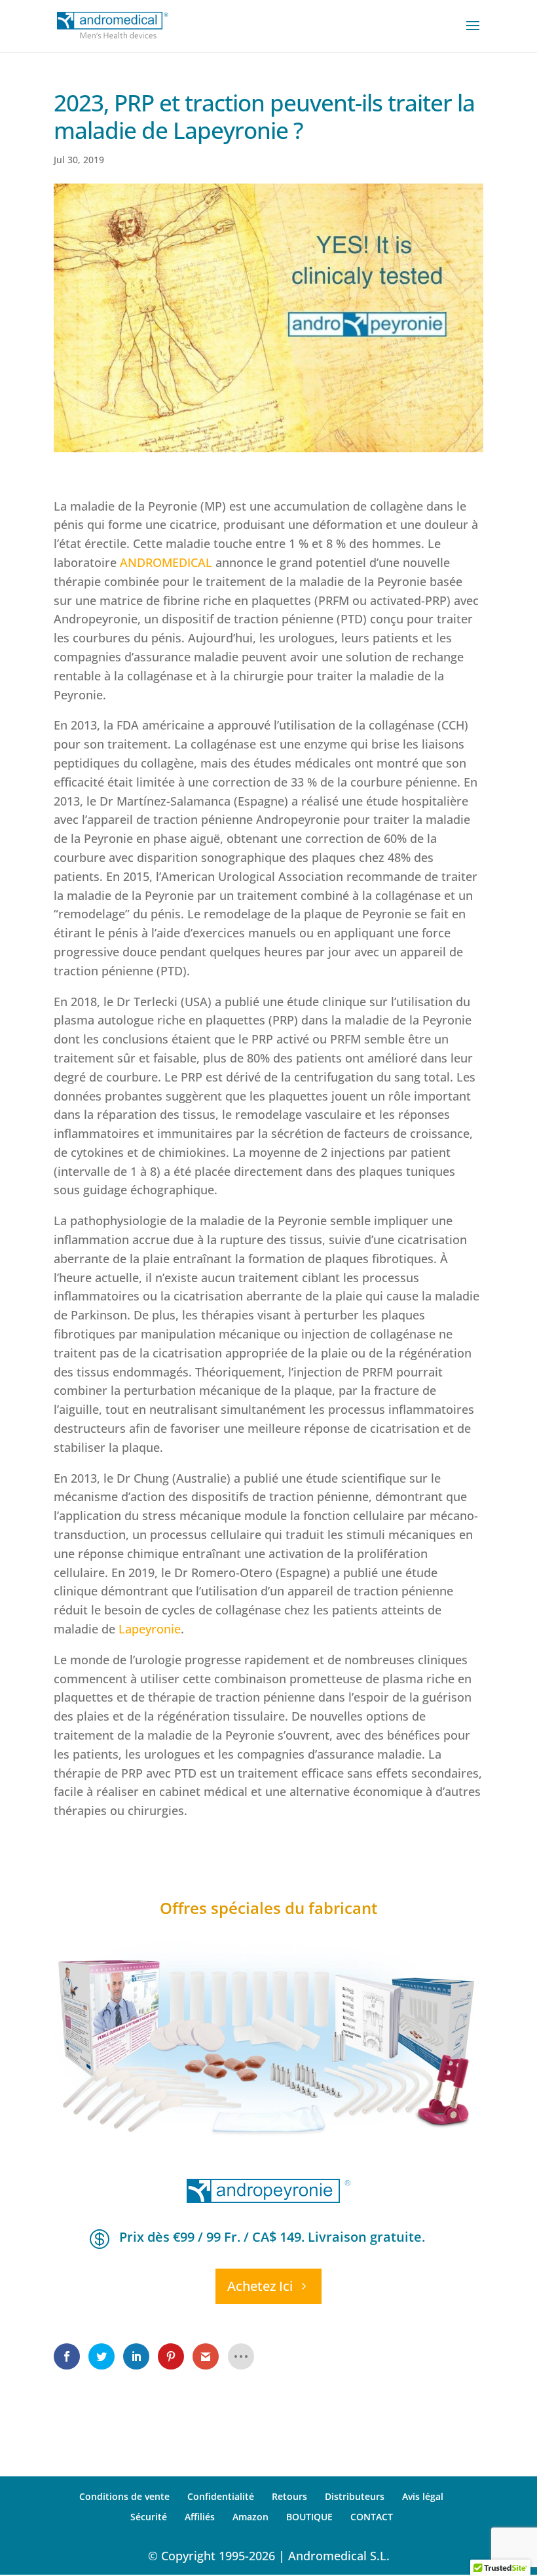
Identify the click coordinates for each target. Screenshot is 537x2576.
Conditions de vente (124, 2496)
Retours (289, 2496)
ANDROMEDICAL (166, 562)
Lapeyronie (150, 1629)
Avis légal (423, 2496)
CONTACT (372, 2517)
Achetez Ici (260, 2286)
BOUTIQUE (309, 2517)
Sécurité (149, 2517)
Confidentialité (221, 2496)
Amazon (250, 2517)
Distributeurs (355, 2496)
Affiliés (200, 2517)
